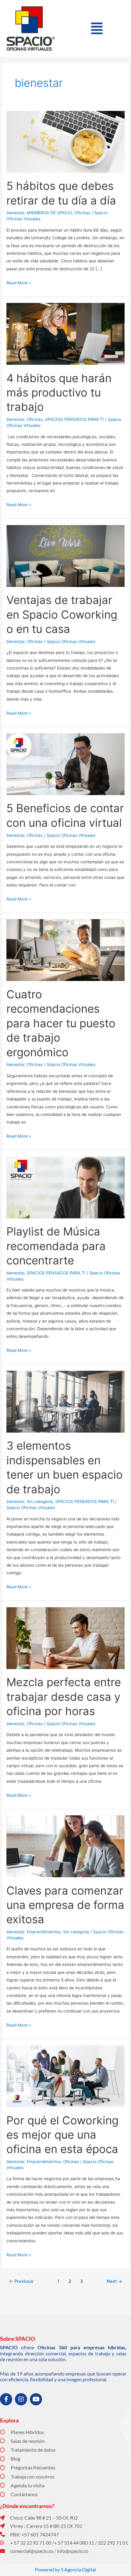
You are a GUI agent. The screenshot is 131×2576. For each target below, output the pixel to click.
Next (114, 2281)
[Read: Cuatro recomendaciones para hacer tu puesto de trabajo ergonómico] (65, 950)
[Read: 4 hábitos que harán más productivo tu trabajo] (65, 333)
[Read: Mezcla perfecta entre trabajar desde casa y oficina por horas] (65, 1638)
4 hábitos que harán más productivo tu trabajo (59, 393)
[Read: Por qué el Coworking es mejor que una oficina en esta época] (65, 2076)
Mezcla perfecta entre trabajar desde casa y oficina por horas (64, 1697)
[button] (97, 28)
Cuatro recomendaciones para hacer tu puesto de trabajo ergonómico (61, 1023)
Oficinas (82, 213)
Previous (21, 2281)
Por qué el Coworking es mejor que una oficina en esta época (62, 2135)
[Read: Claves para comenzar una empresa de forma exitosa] (65, 1846)
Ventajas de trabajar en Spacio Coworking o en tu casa (62, 615)
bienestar (15, 213)
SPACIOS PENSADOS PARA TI (74, 419)
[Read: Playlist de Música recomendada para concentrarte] (65, 1187)
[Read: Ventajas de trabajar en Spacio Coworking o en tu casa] (65, 556)
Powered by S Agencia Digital (65, 2569)
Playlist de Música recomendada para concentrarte (56, 1246)
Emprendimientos (44, 1932)
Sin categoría (40, 1501)
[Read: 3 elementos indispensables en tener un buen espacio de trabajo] (65, 1401)
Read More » (19, 282)
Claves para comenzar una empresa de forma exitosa (65, 1905)
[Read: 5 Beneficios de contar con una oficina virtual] (65, 764)
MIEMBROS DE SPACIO (49, 213)
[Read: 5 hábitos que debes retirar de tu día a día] (65, 141)
